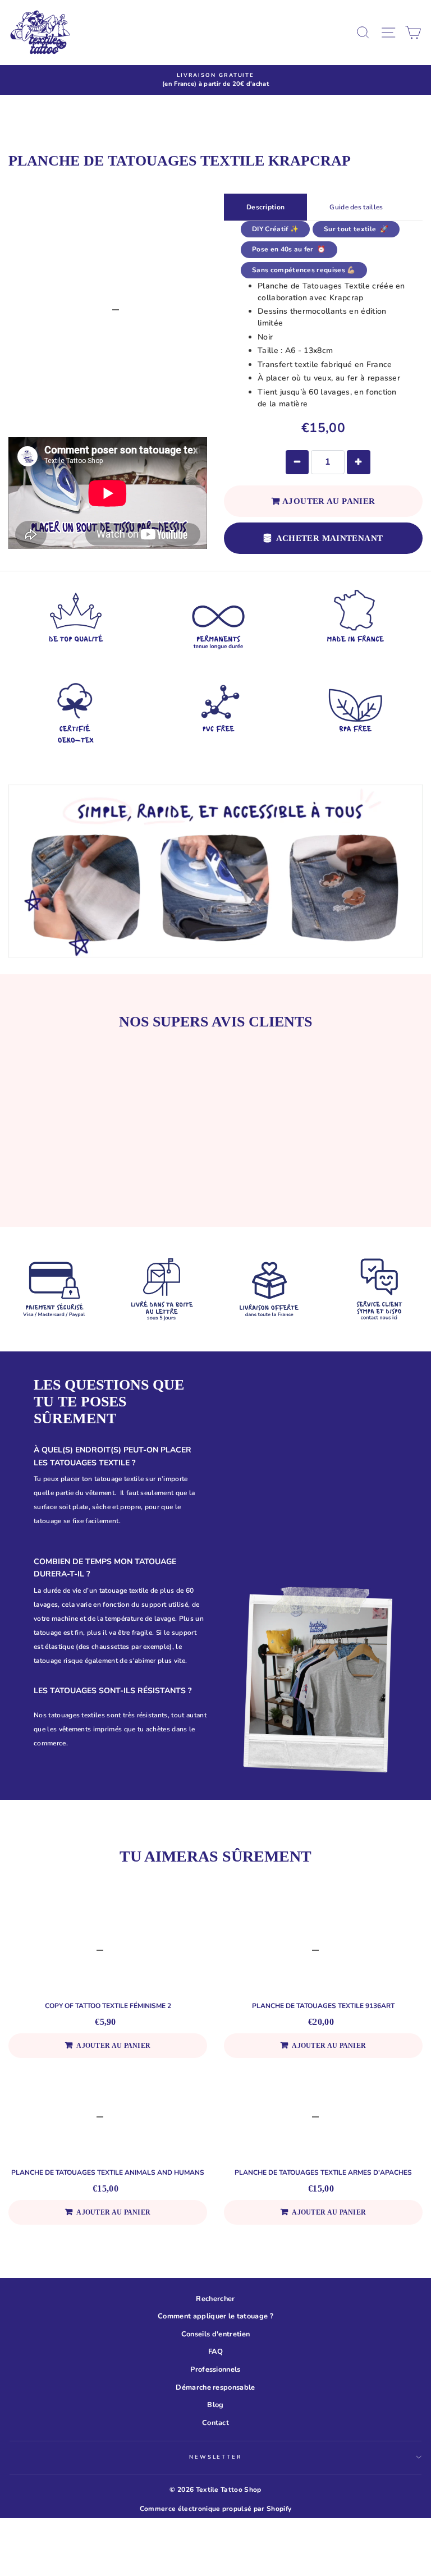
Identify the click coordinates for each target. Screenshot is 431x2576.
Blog (215, 2405)
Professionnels (215, 2369)
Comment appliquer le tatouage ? (215, 2316)
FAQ (215, 2352)
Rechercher (215, 2299)
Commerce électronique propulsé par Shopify (215, 2509)
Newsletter (215, 2457)
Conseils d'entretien (215, 2334)
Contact (215, 2423)
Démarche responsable (215, 2387)
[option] (215, 80)
